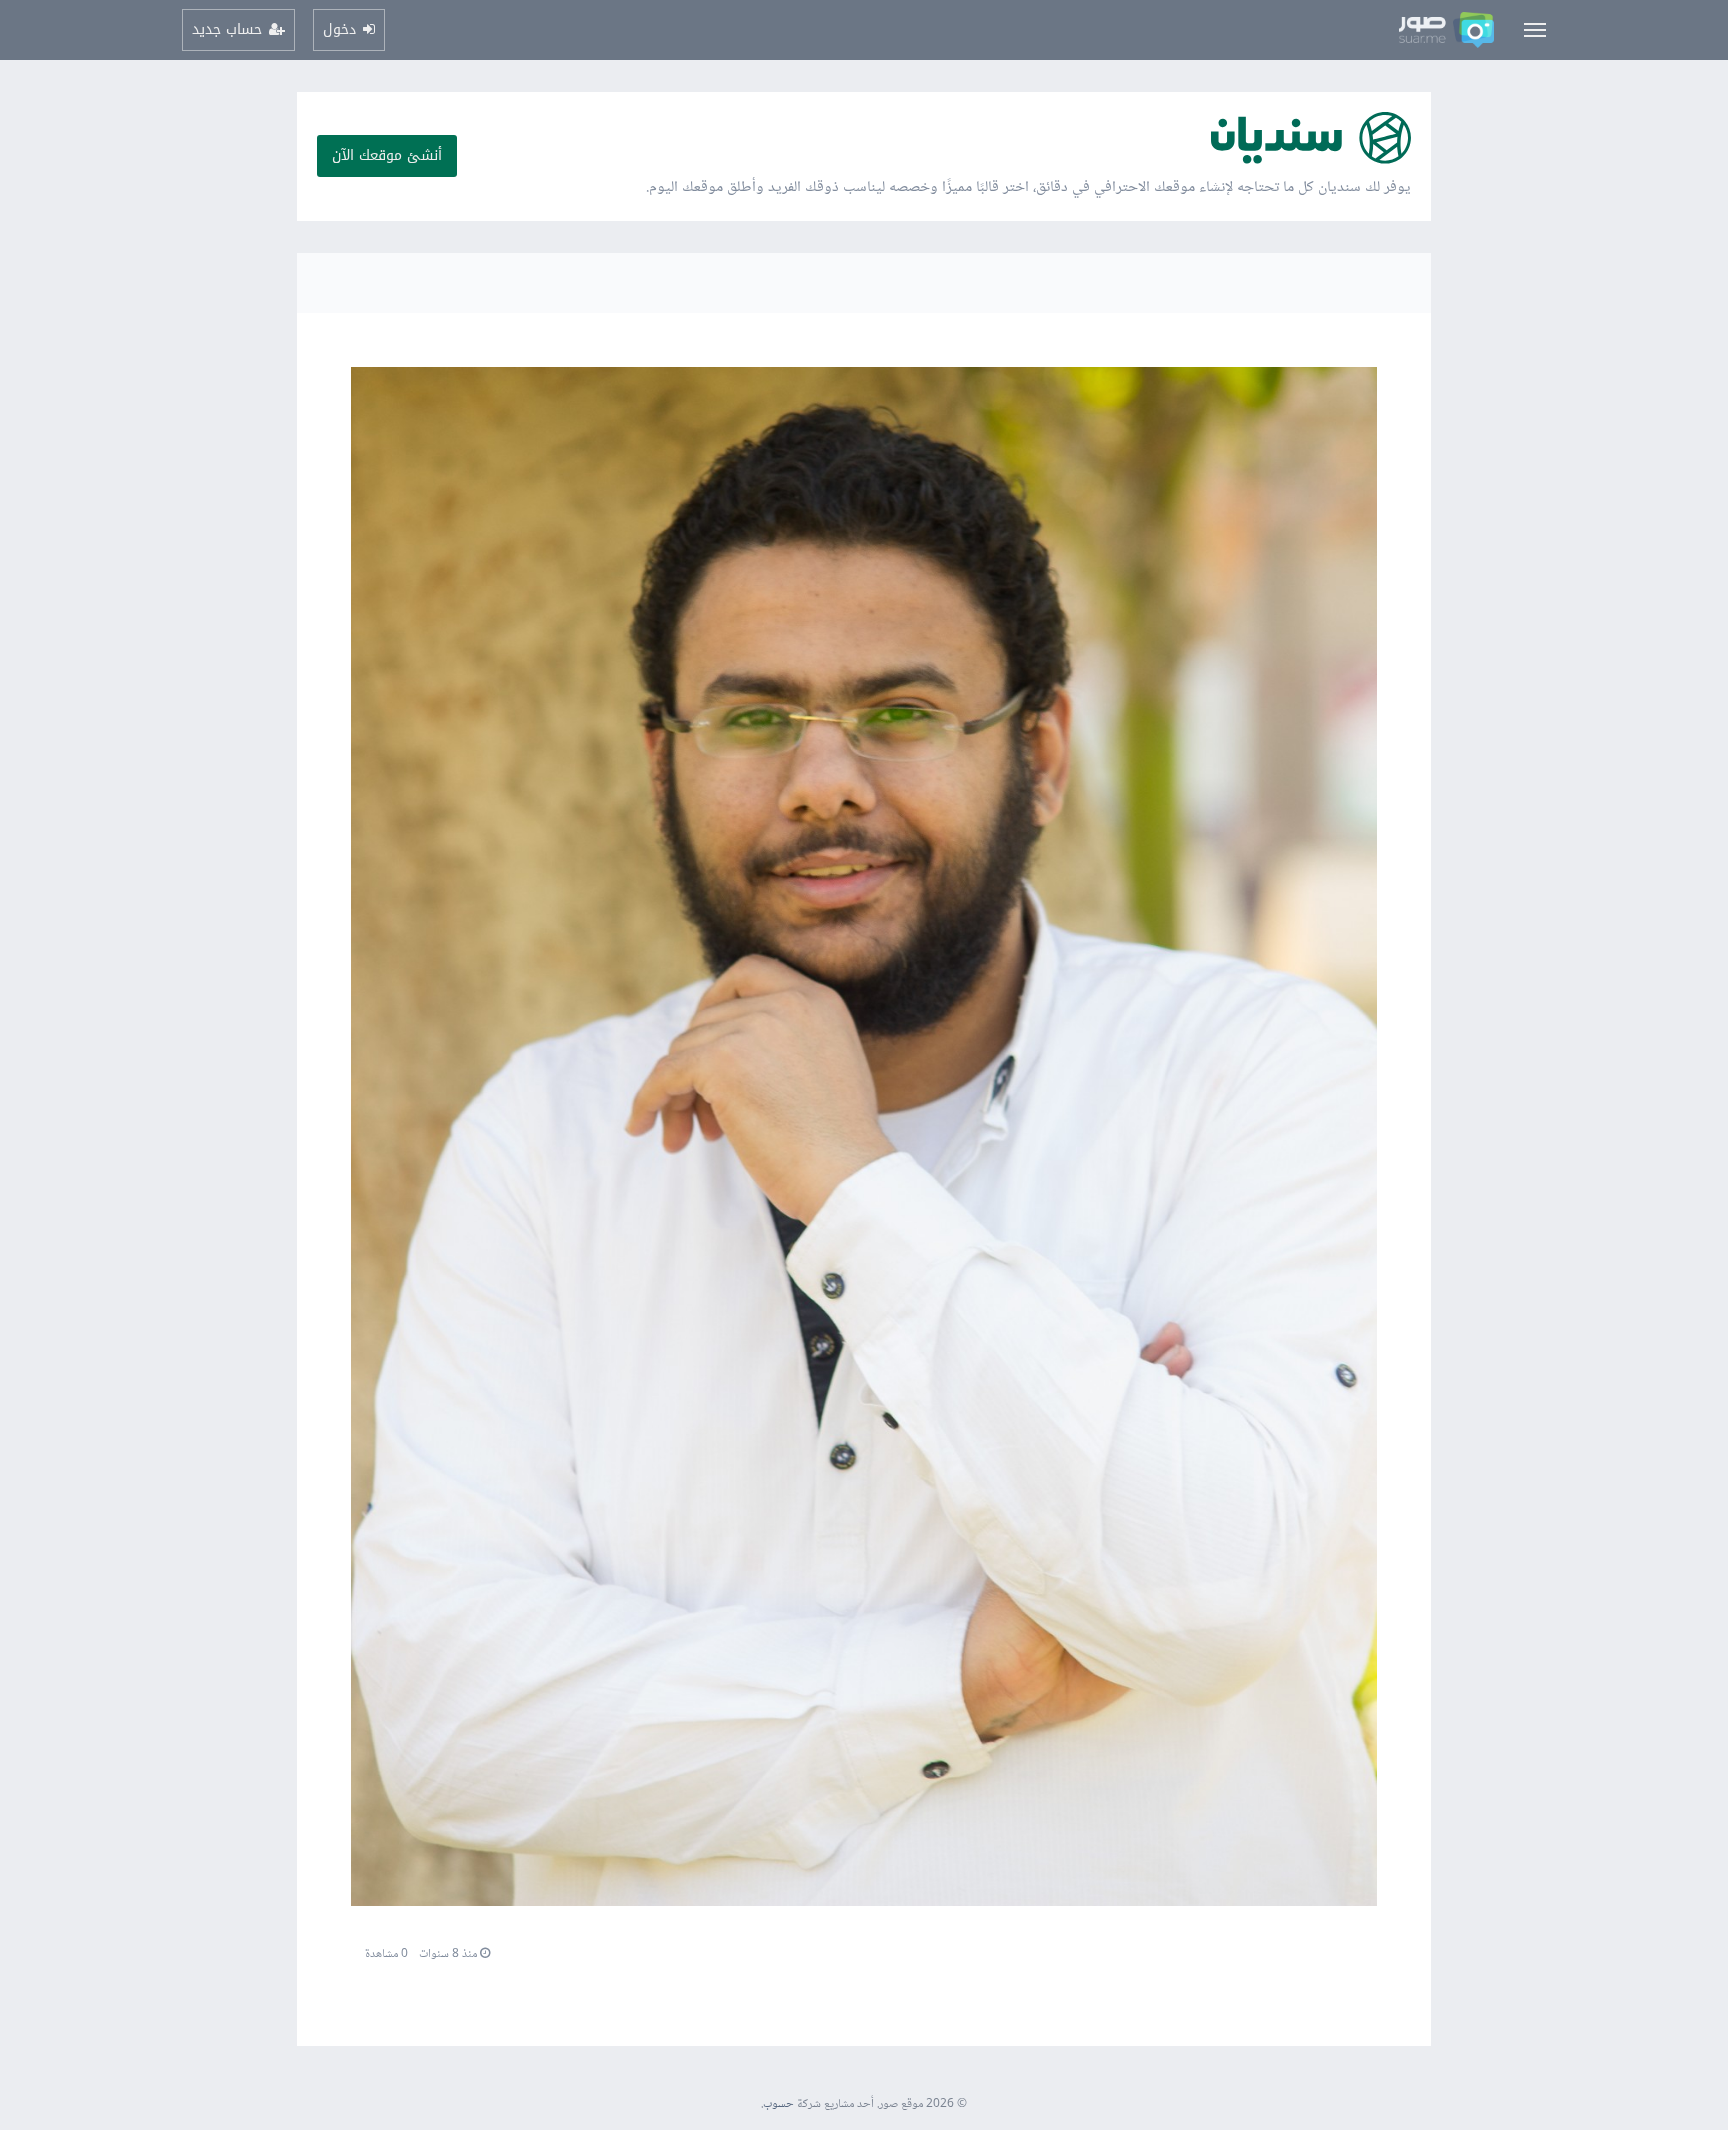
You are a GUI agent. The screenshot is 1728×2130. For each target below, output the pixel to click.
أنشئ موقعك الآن (387, 155)
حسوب (778, 2104)
